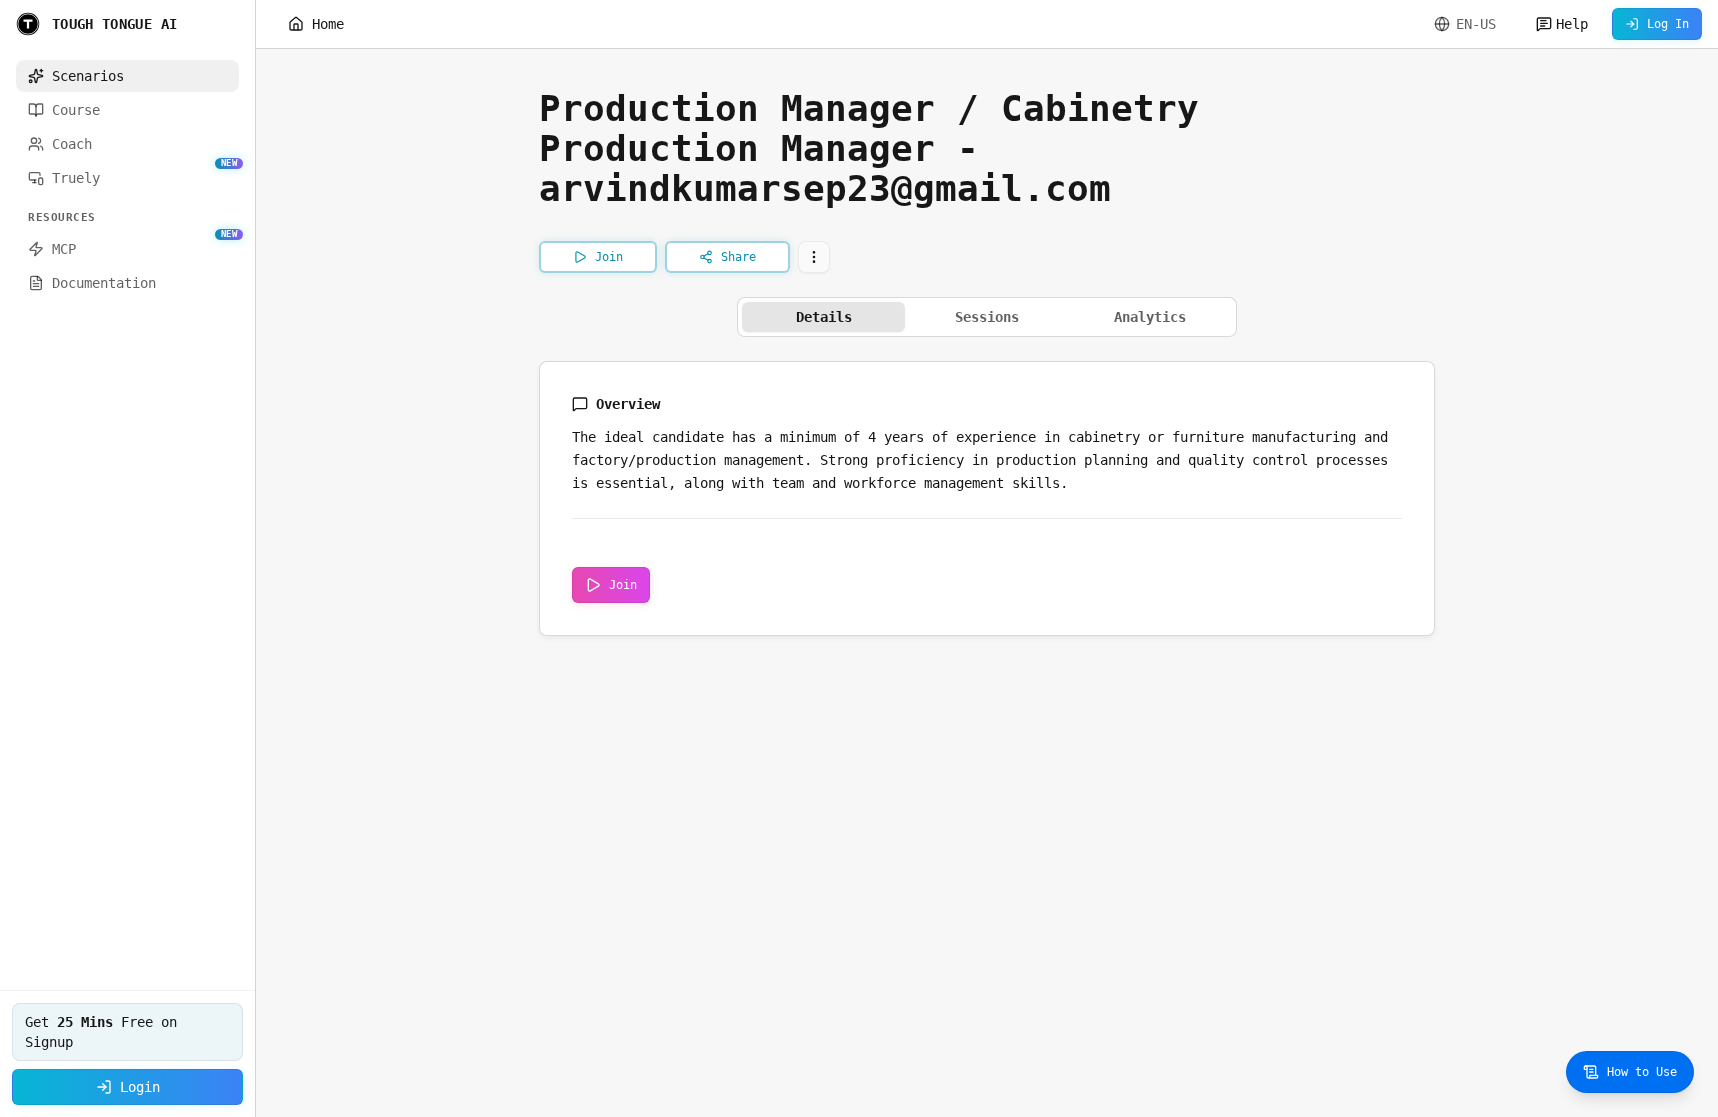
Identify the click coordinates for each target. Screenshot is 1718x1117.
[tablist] (987, 317)
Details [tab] (824, 317)
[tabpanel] (987, 498)
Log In (1668, 24)
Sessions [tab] (987, 317)
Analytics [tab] (1150, 317)
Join (623, 585)
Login (140, 1087)
